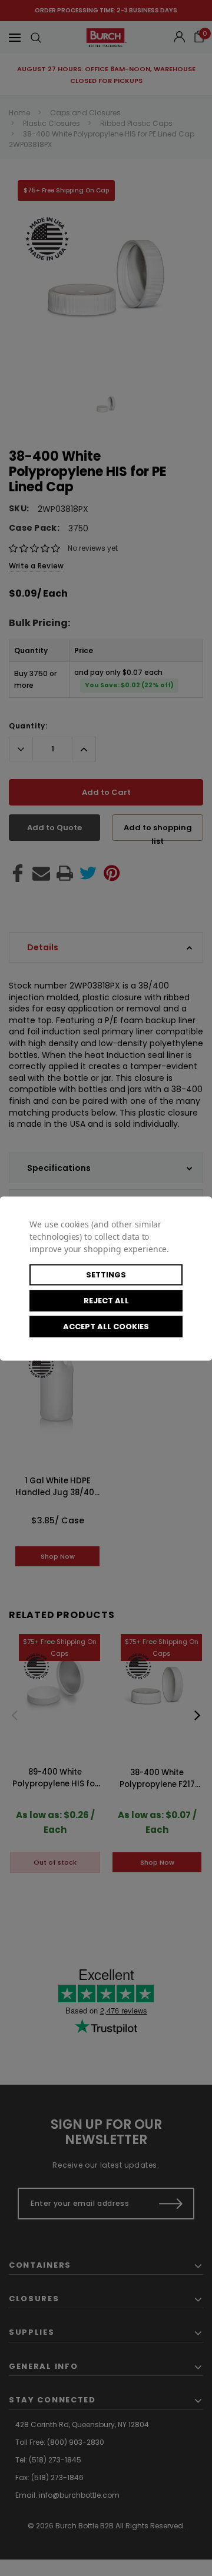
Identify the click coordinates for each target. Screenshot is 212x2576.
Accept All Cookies (106, 1326)
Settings (106, 1274)
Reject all (106, 1300)
